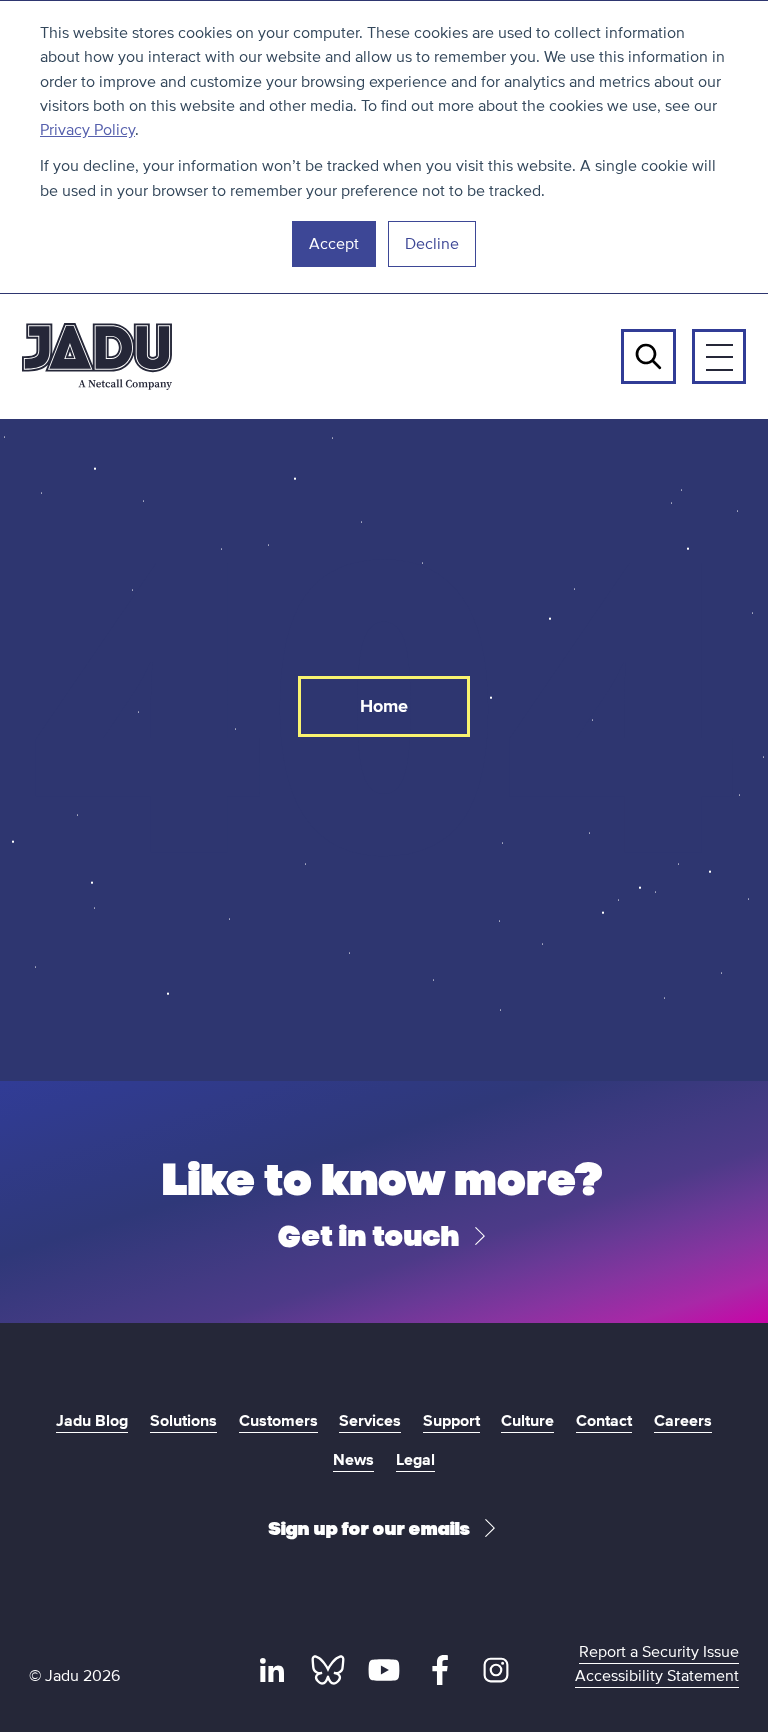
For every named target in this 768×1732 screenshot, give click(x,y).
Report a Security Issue (659, 1652)
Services (370, 1421)
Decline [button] (432, 244)
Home (384, 706)
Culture (527, 1421)
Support (451, 1421)
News (353, 1460)
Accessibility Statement (657, 1676)
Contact (604, 1421)
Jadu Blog (92, 1421)
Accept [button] (334, 244)
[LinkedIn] (272, 1670)
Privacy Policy (87, 130)
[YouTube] (384, 1670)
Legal (415, 1460)
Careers (683, 1421)
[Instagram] (495, 1670)
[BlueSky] (328, 1670)
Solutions (183, 1421)
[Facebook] (440, 1670)
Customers (278, 1421)
